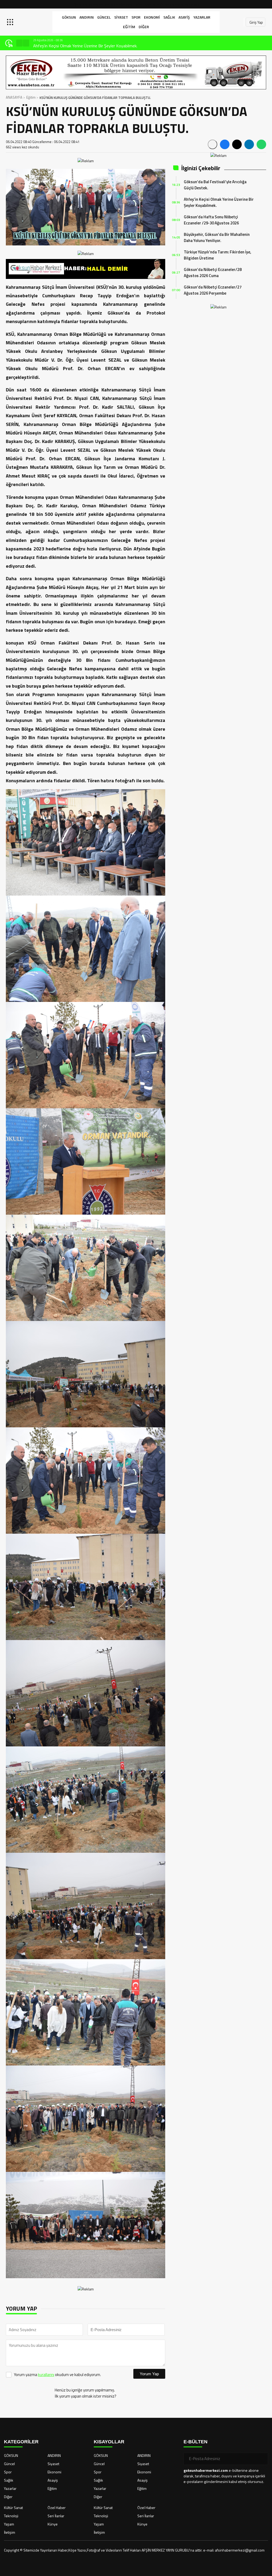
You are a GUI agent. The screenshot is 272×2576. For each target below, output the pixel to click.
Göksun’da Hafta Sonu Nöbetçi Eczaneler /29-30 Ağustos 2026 (91, 46)
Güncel (104, 17)
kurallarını (46, 2375)
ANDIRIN (87, 17)
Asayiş (184, 17)
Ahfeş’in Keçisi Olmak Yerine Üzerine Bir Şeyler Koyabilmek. (219, 202)
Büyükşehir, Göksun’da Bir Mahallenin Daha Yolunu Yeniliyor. (217, 237)
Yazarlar (202, 17)
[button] (19, 43)
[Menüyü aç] (11, 22)
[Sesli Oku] (212, 144)
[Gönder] (262, 2459)
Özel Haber (57, 2508)
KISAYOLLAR (109, 2442)
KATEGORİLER (21, 2442)
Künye (53, 2524)
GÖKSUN (69, 17)
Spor (136, 17)
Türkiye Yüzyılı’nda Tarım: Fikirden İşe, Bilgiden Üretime (218, 255)
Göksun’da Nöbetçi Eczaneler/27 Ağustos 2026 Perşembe (213, 290)
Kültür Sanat (13, 2508)
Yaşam (9, 2524)
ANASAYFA (14, 97)
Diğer (144, 27)
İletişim (10, 2532)
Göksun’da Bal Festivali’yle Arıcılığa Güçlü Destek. (215, 185)
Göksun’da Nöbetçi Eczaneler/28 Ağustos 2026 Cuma (213, 273)
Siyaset (121, 17)
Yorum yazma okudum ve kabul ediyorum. (57, 2375)
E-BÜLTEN (195, 2442)
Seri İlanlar (56, 2516)
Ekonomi (152, 17)
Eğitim (129, 27)
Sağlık (169, 17)
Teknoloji (11, 2516)
